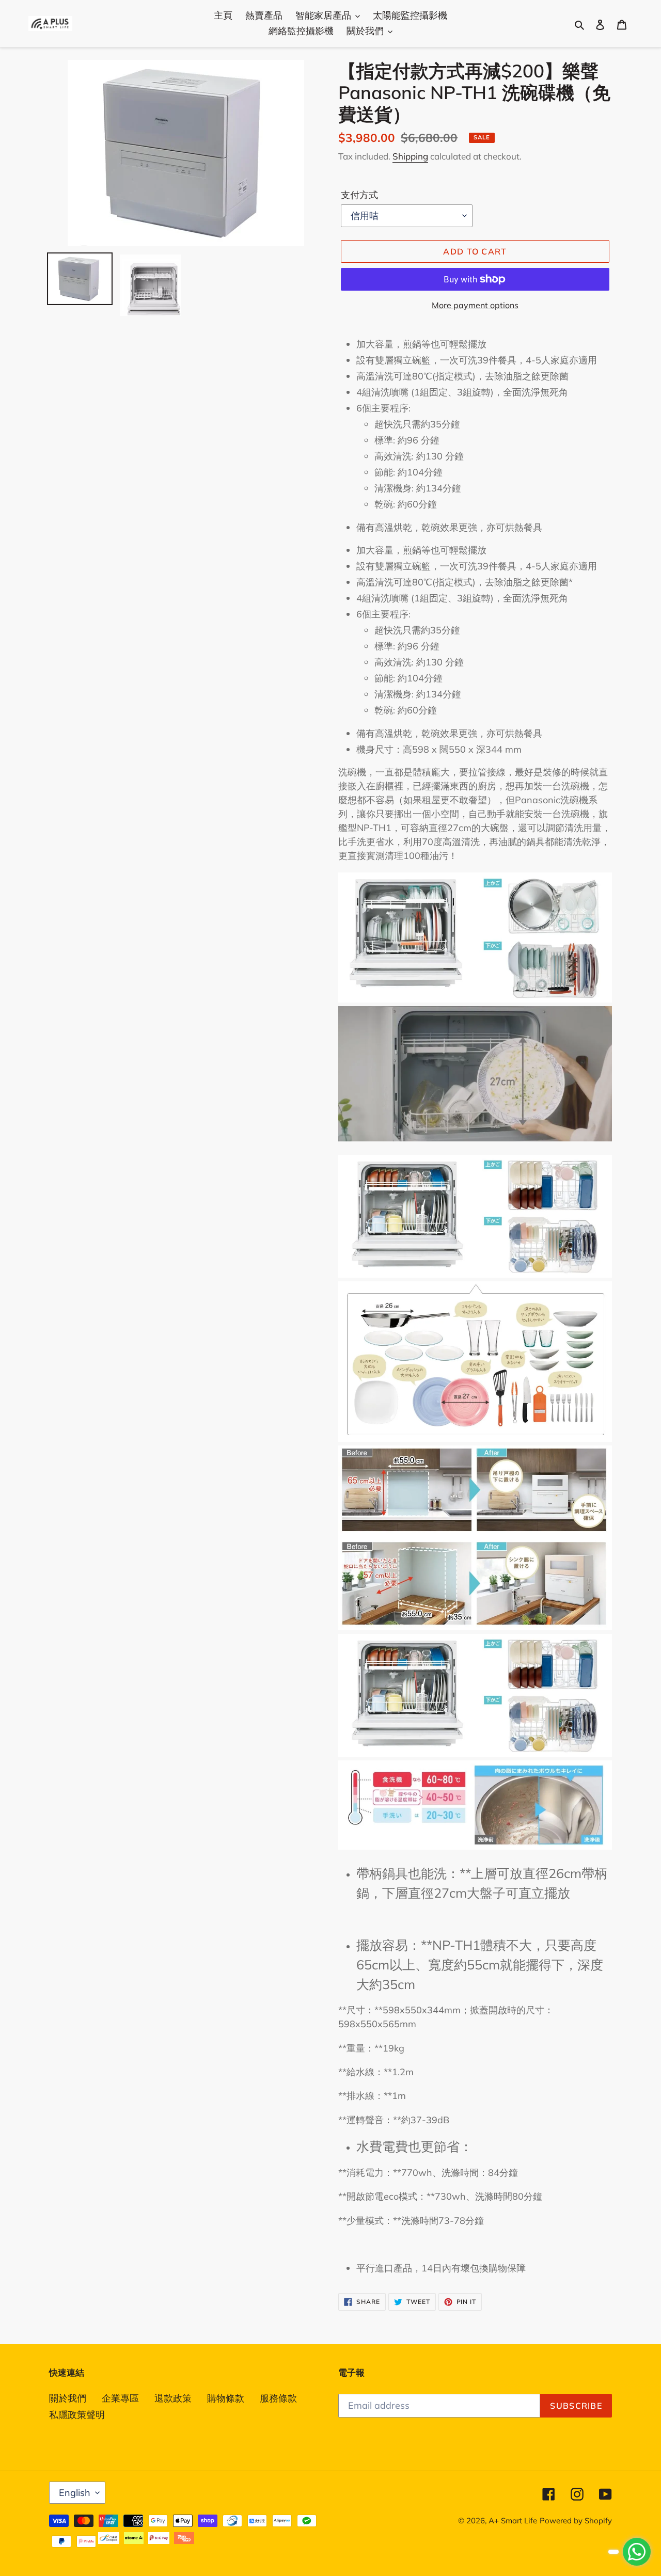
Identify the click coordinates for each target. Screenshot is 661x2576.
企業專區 (120, 2398)
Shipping (410, 156)
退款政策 (173, 2398)
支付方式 (359, 195)
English (75, 2493)
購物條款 (226, 2398)
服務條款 (278, 2398)
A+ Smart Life (513, 2521)
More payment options (475, 305)
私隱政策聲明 (77, 2415)
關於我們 (68, 2398)
